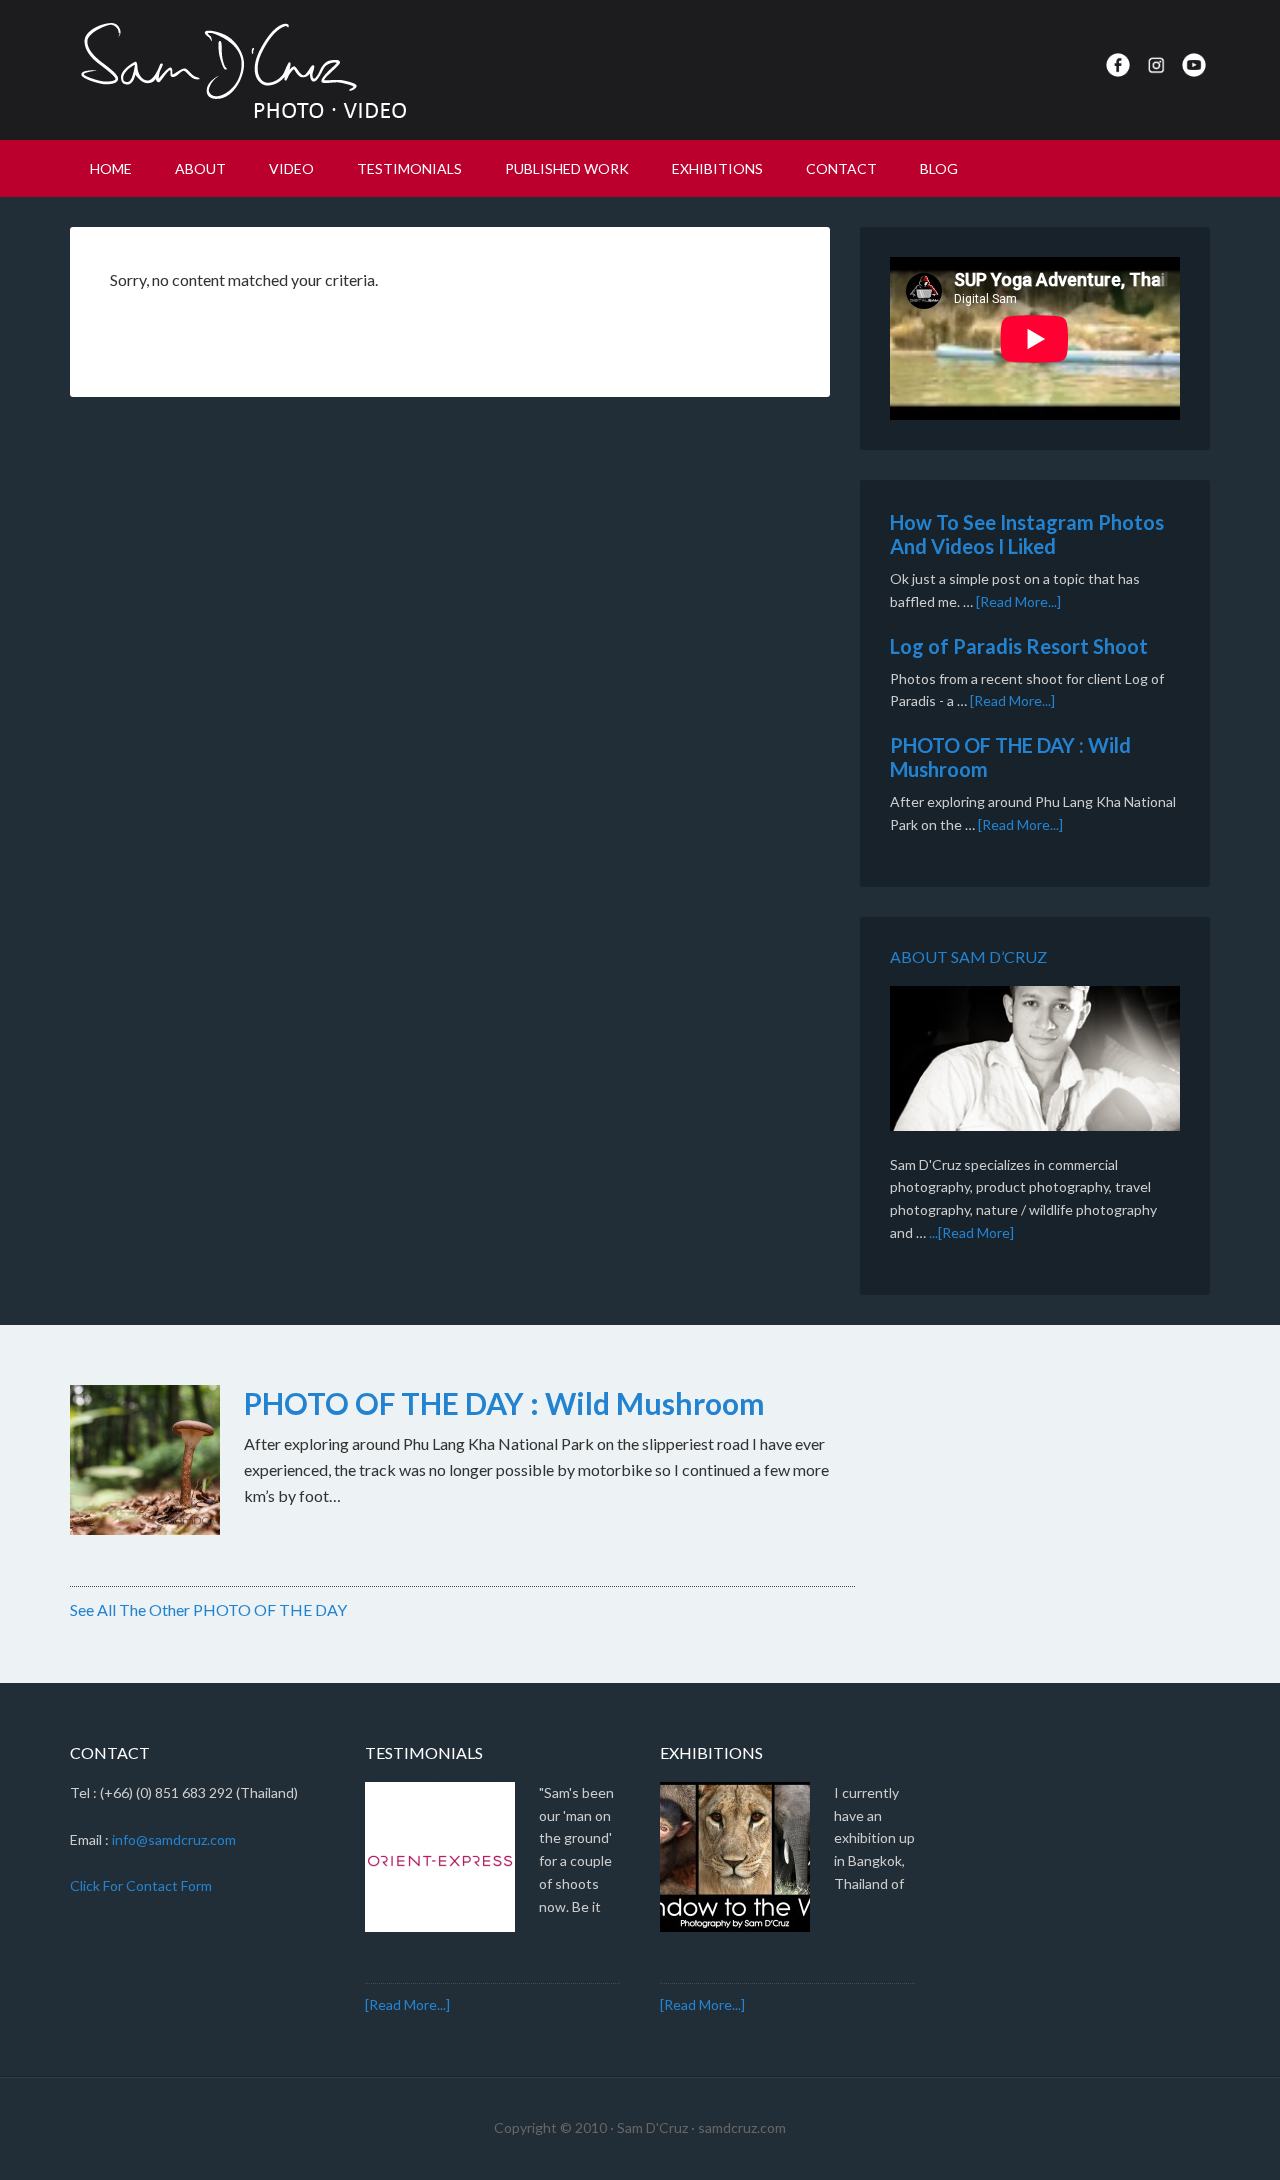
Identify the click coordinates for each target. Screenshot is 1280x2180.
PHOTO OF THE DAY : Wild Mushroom (504, 1403)
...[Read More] (971, 1232)
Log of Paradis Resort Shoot (1019, 646)
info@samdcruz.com (174, 1839)
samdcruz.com (742, 2127)
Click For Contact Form (141, 1885)
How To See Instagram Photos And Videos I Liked (1027, 534)
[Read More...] (1018, 601)
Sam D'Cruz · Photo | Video (240, 70)
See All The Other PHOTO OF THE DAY (208, 1609)
